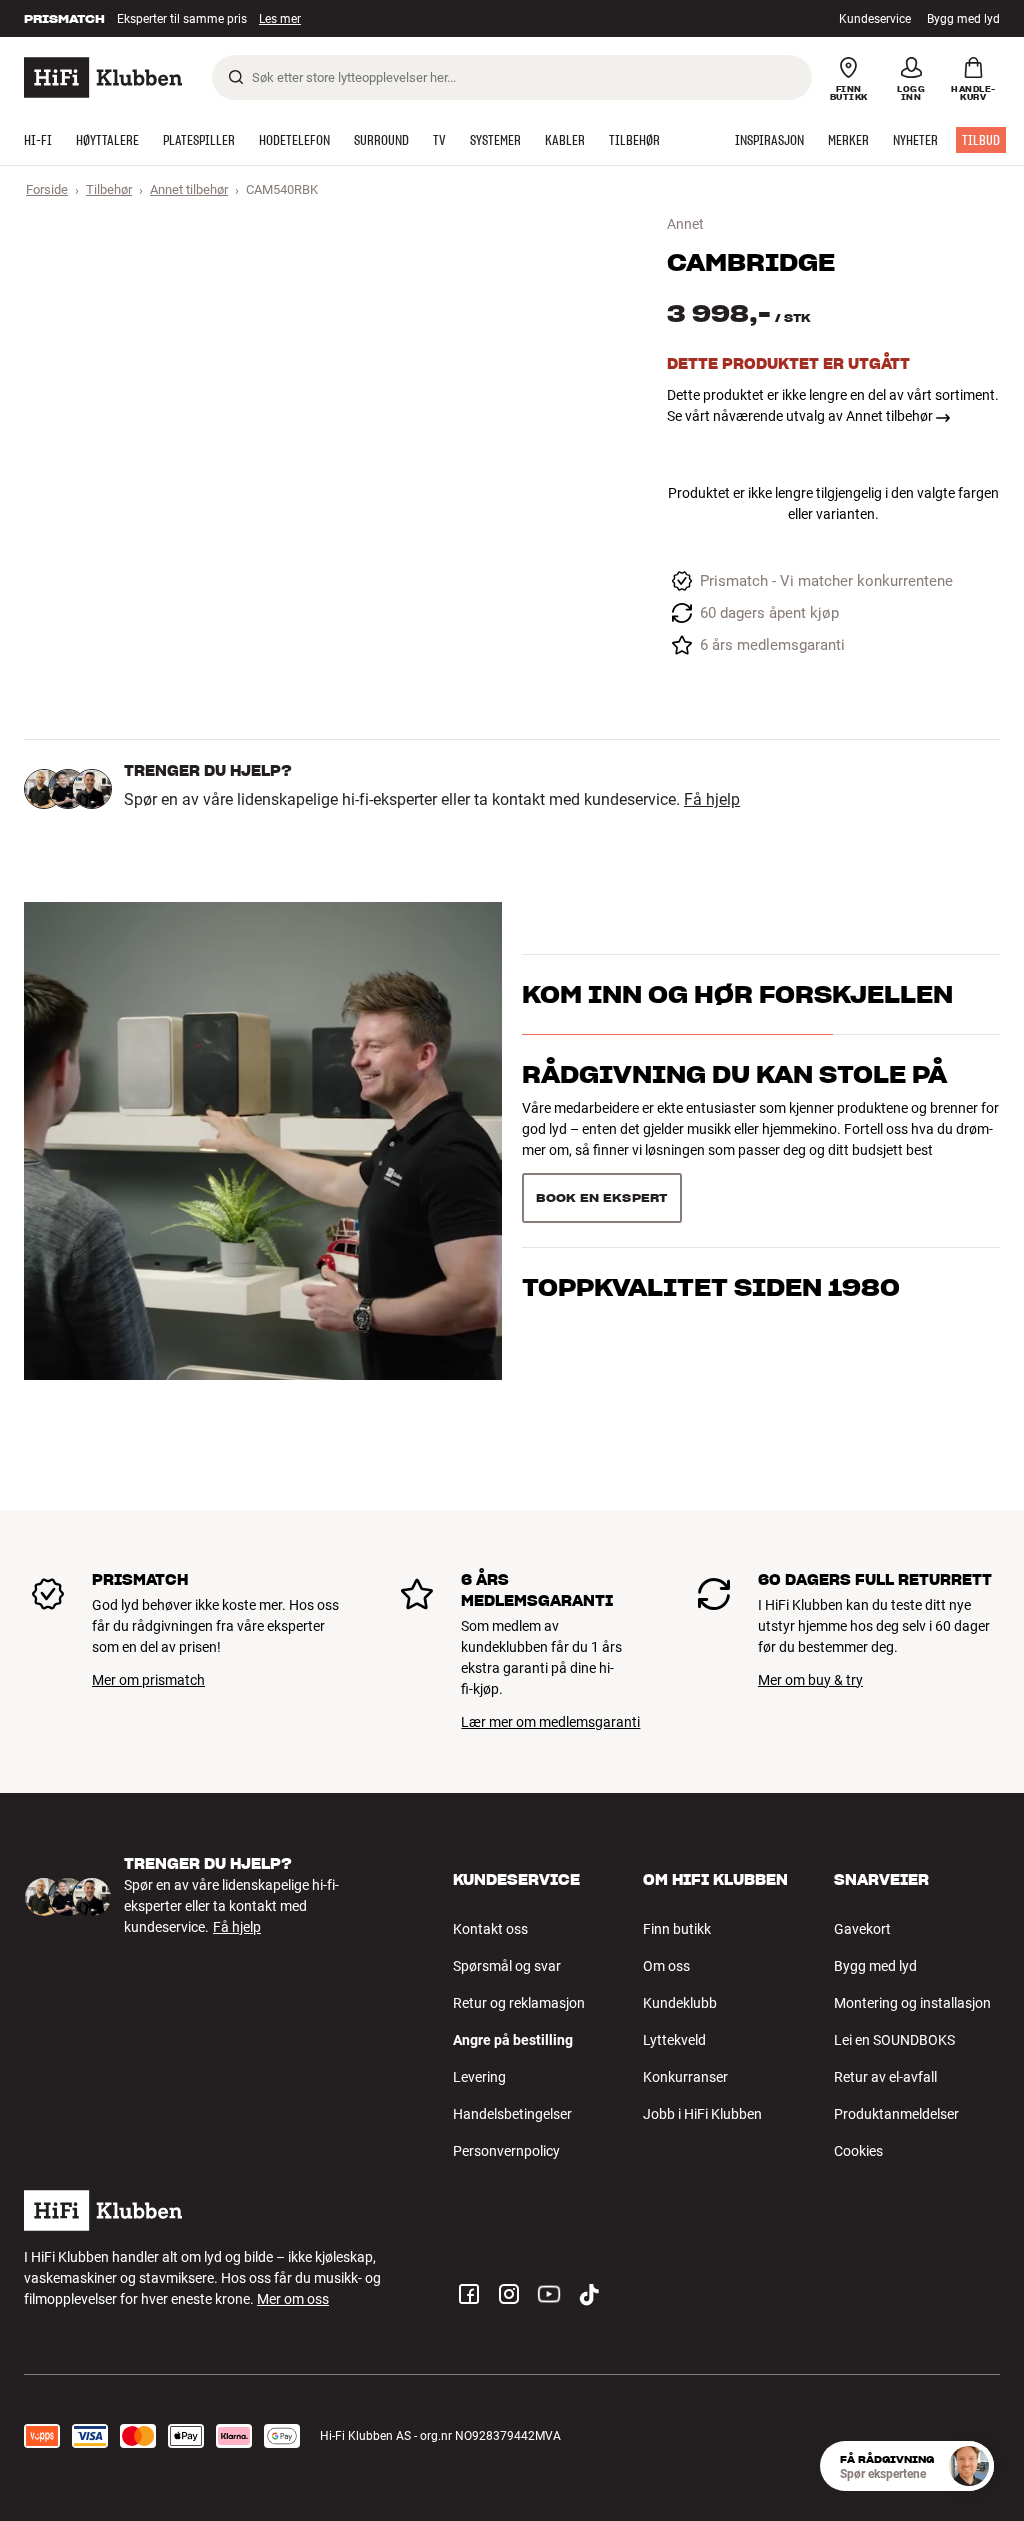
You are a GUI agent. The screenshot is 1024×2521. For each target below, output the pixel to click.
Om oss (666, 1966)
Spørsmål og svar (507, 1966)
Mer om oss (293, 2299)
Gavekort (862, 1929)
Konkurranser (685, 2077)
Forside (47, 189)
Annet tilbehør (189, 189)
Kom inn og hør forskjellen (737, 994)
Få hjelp (712, 800)
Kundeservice (875, 19)
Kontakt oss (490, 1929)
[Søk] (236, 77)
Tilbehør (109, 189)
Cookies (858, 2151)
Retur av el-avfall (885, 2077)
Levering (479, 2077)
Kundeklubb (680, 2003)
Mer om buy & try (810, 1680)
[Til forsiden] (103, 77)
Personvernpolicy (506, 2151)
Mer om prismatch (148, 1680)
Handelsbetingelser (512, 2114)
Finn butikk (677, 1929)
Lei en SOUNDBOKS (894, 2040)
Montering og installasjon (912, 2003)
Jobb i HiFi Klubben (702, 2114)
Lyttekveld (674, 2040)
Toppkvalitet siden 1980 (711, 1287)
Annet (685, 224)
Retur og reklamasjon (519, 2003)
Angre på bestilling (513, 2040)
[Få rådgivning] (969, 2466)
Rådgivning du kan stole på (734, 1074)
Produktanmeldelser (896, 2114)
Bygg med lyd (963, 19)
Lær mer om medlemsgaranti (550, 1722)
